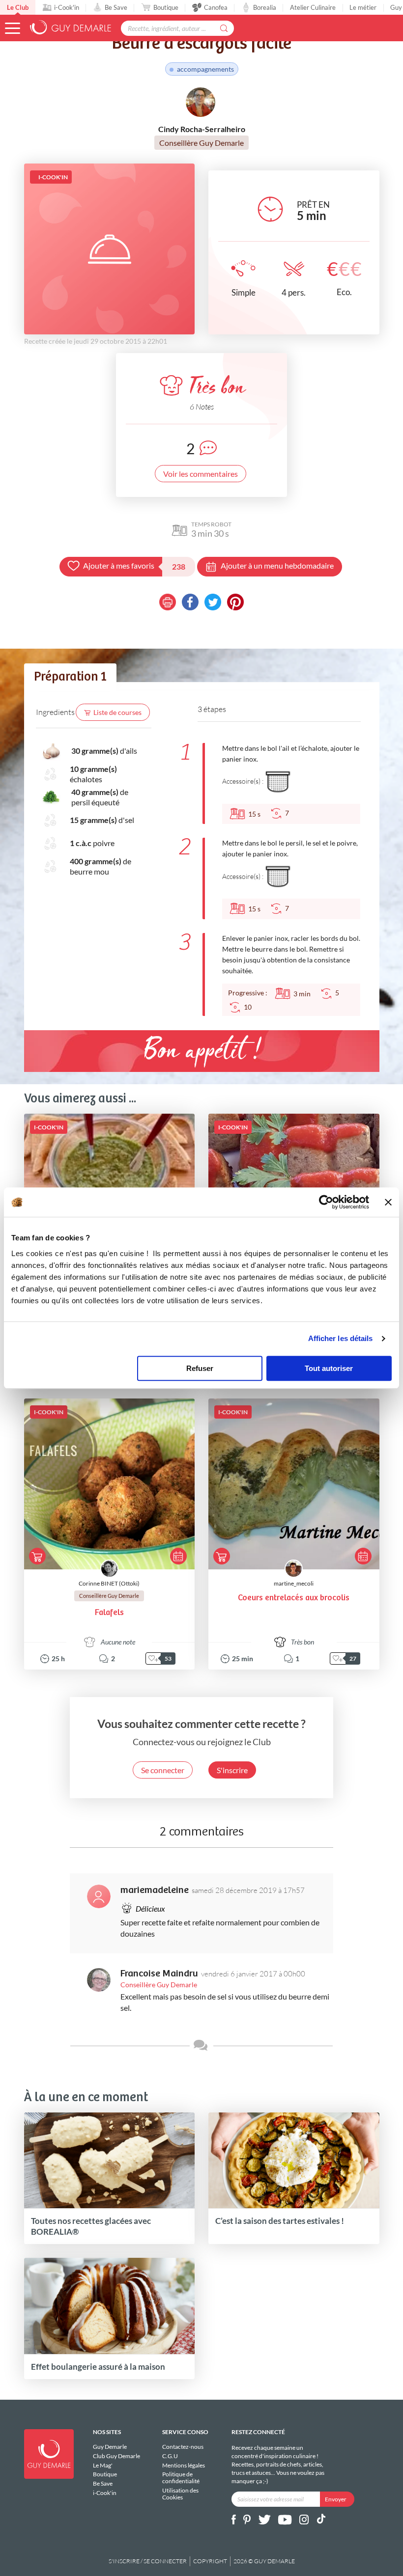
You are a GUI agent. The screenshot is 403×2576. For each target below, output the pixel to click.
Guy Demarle (110, 2447)
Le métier (363, 7)
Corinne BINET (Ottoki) (109, 1583)
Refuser (200, 1368)
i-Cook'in (67, 7)
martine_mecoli (294, 1583)
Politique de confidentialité (181, 2478)
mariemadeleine (155, 1890)
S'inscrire (232, 1770)
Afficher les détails (341, 1338)
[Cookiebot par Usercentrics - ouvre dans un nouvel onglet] (326, 1202)
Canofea (216, 7)
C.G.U (170, 2456)
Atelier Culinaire (313, 7)
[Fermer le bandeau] (388, 1202)
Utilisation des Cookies (180, 2494)
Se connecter (163, 1770)
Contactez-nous (183, 2447)
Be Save (116, 7)
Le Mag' (103, 2465)
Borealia (265, 7)
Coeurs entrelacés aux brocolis (294, 1598)
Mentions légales (184, 2465)
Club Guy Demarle (116, 2456)
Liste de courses (117, 712)
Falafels (109, 1613)
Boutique (166, 7)
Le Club (18, 7)
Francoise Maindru (159, 1974)
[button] (13, 28)
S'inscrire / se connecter (148, 2561)
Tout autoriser (329, 1368)
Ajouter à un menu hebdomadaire (277, 565)
